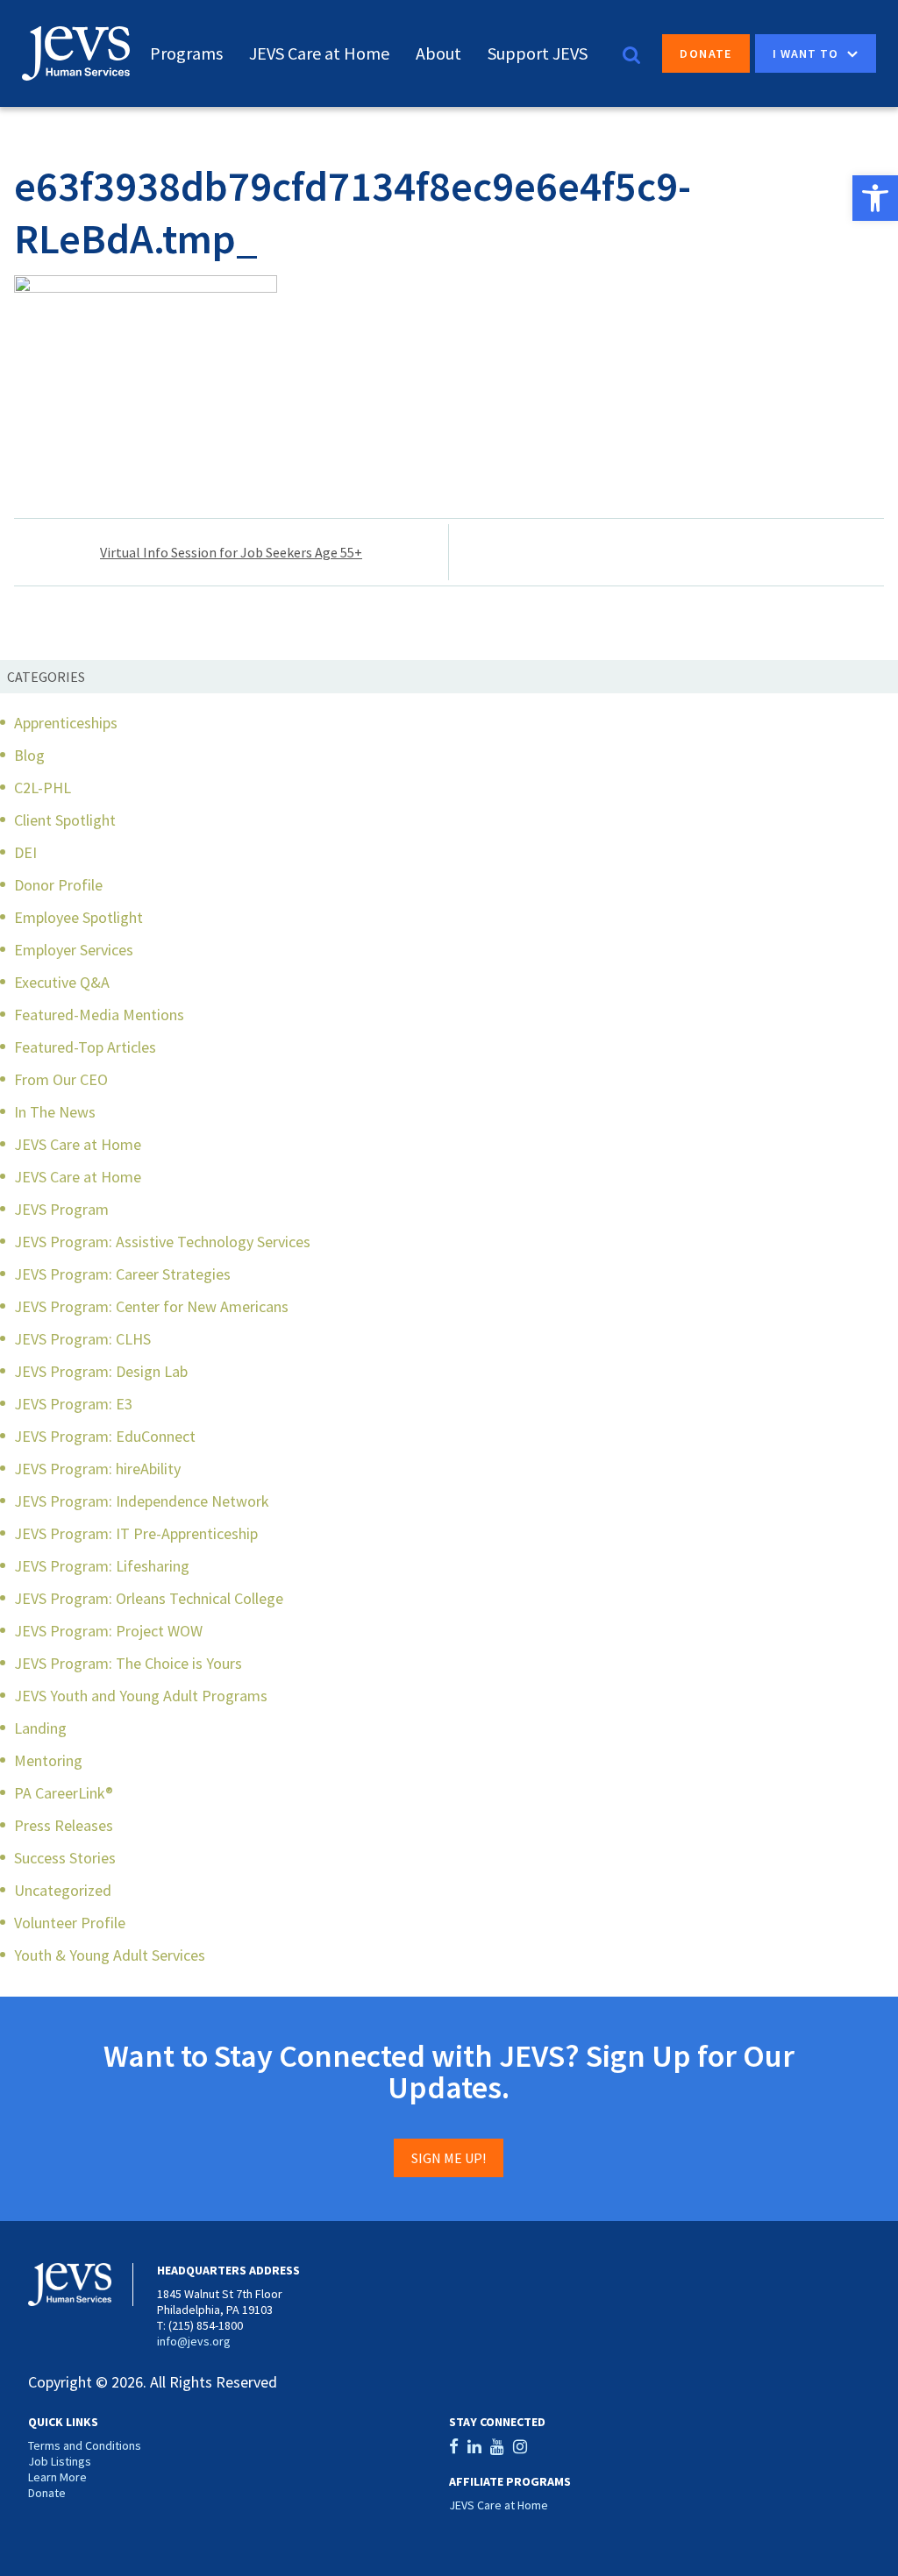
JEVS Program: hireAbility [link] (97, 1469)
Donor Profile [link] (58, 885)
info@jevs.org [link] (194, 2341)
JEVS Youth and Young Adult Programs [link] (141, 1696)
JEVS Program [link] (61, 1209)
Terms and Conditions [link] (85, 2445)
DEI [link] (25, 852)
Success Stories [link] (65, 1858)
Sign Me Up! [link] (449, 2158)
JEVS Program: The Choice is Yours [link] (128, 1663)
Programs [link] (186, 53)
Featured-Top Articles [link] (85, 1047)
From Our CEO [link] (61, 1079)
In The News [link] (55, 1112)
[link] (875, 198)
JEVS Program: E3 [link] (73, 1404)
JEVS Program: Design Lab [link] (101, 1371)
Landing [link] (40, 1728)
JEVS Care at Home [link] (319, 53)
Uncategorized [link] (63, 1890)
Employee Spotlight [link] (78, 917)
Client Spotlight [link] (65, 820)
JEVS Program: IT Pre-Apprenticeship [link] (136, 1533)
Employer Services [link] (74, 950)
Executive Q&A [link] (62, 982)
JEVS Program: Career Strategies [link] (122, 1274)
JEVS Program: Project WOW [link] (108, 1631)
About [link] (438, 53)
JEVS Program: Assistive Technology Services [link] (162, 1242)
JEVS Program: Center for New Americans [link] (151, 1306)
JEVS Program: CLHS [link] (82, 1339)
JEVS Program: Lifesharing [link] (102, 1566)
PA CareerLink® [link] (64, 1793)
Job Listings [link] (60, 2461)
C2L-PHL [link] (43, 788)
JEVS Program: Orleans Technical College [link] (149, 1598)
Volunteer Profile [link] (70, 1923)
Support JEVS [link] (538, 53)
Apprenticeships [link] (66, 723)
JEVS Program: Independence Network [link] (142, 1501)
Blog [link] (29, 755)
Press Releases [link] (64, 1825)
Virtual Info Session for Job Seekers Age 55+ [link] (231, 552)
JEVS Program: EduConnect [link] (105, 1436)
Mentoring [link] (48, 1760)
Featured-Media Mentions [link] (99, 1015)
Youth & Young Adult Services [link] (110, 1955)
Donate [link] (706, 53)
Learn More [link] (57, 2477)
